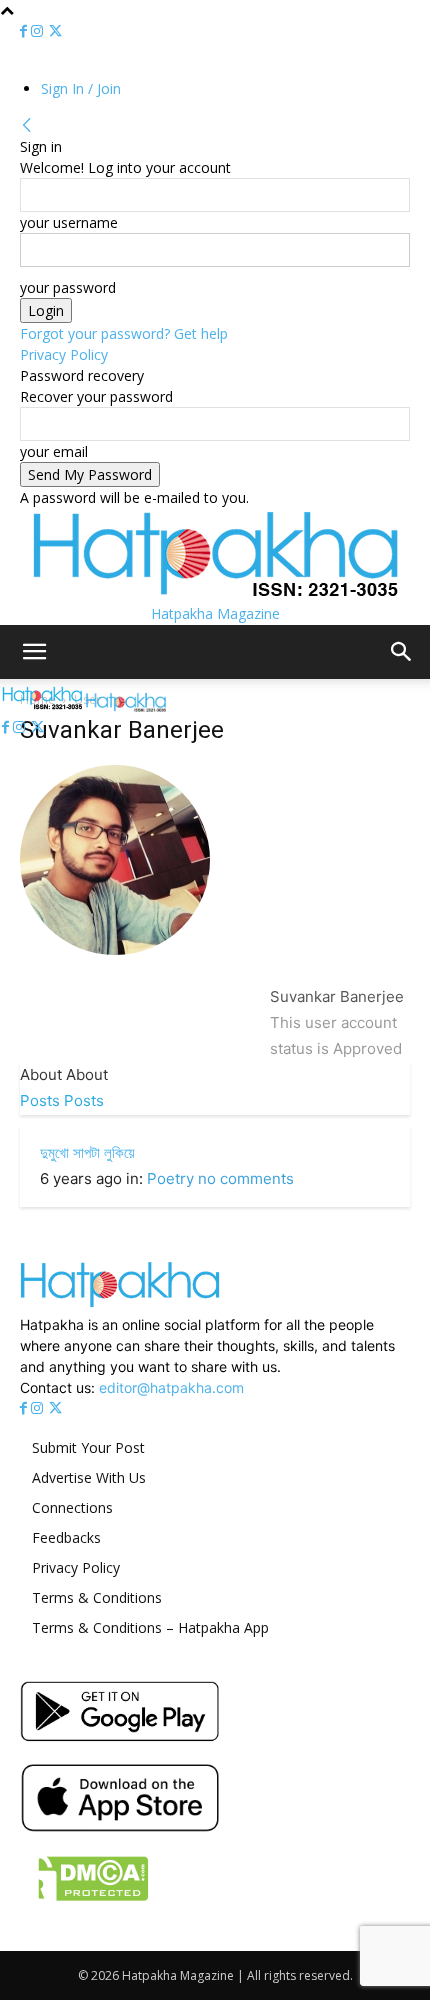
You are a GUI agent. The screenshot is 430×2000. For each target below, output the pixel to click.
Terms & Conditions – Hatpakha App (150, 1627)
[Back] (27, 125)
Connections (72, 1507)
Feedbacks (66, 1537)
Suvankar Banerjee (337, 996)
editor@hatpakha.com (171, 1387)
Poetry (170, 1178)
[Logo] (44, 706)
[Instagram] (39, 31)
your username (69, 222)
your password (68, 287)
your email (54, 451)
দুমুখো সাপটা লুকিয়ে (87, 1152)
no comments (246, 1178)
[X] (55, 31)
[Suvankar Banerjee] (115, 970)
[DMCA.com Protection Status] (84, 1902)
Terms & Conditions (97, 1597)
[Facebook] (25, 31)
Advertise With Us (89, 1477)
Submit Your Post (88, 1447)
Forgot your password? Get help (124, 333)
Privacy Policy (64, 354)
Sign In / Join (81, 88)
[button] (34, 652)
